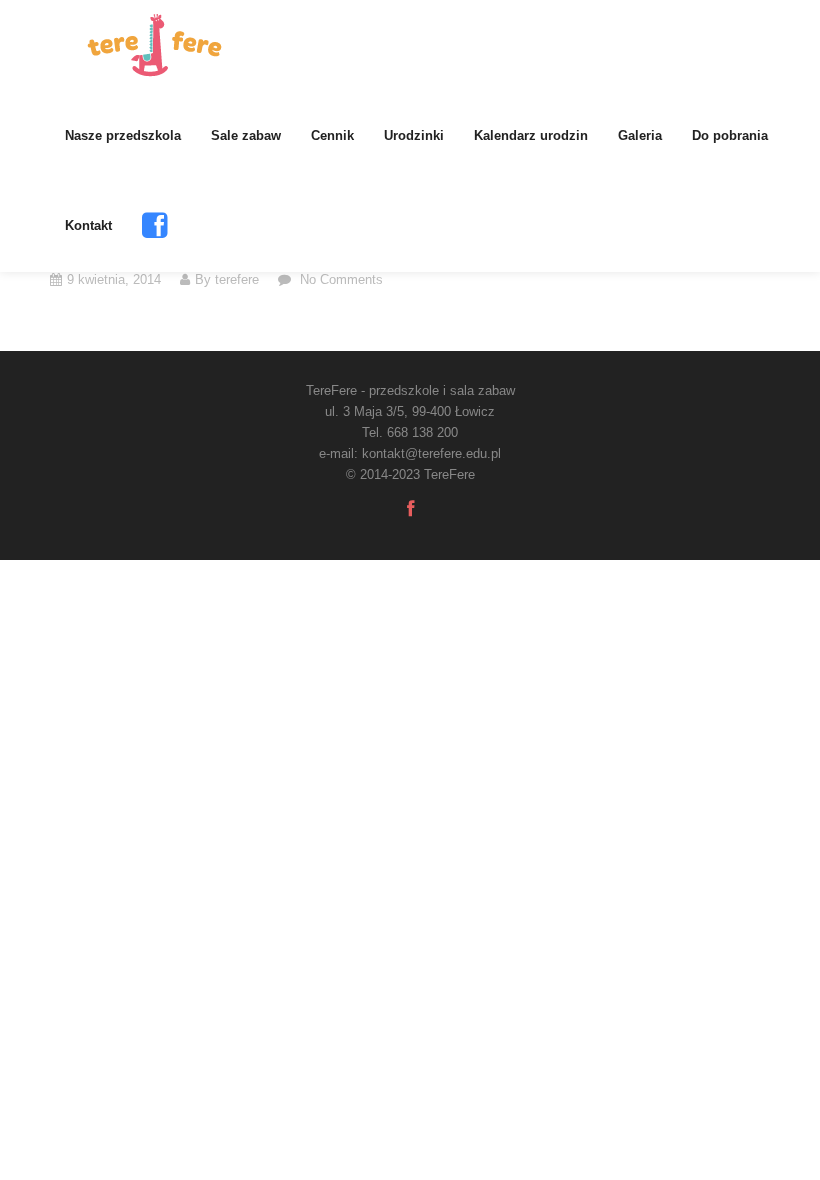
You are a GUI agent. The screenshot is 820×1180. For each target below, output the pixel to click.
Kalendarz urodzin (531, 135)
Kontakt (88, 225)
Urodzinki (414, 135)
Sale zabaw (246, 135)
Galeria (640, 135)
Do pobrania (730, 135)
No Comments (339, 279)
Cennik (332, 135)
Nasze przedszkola (123, 135)
